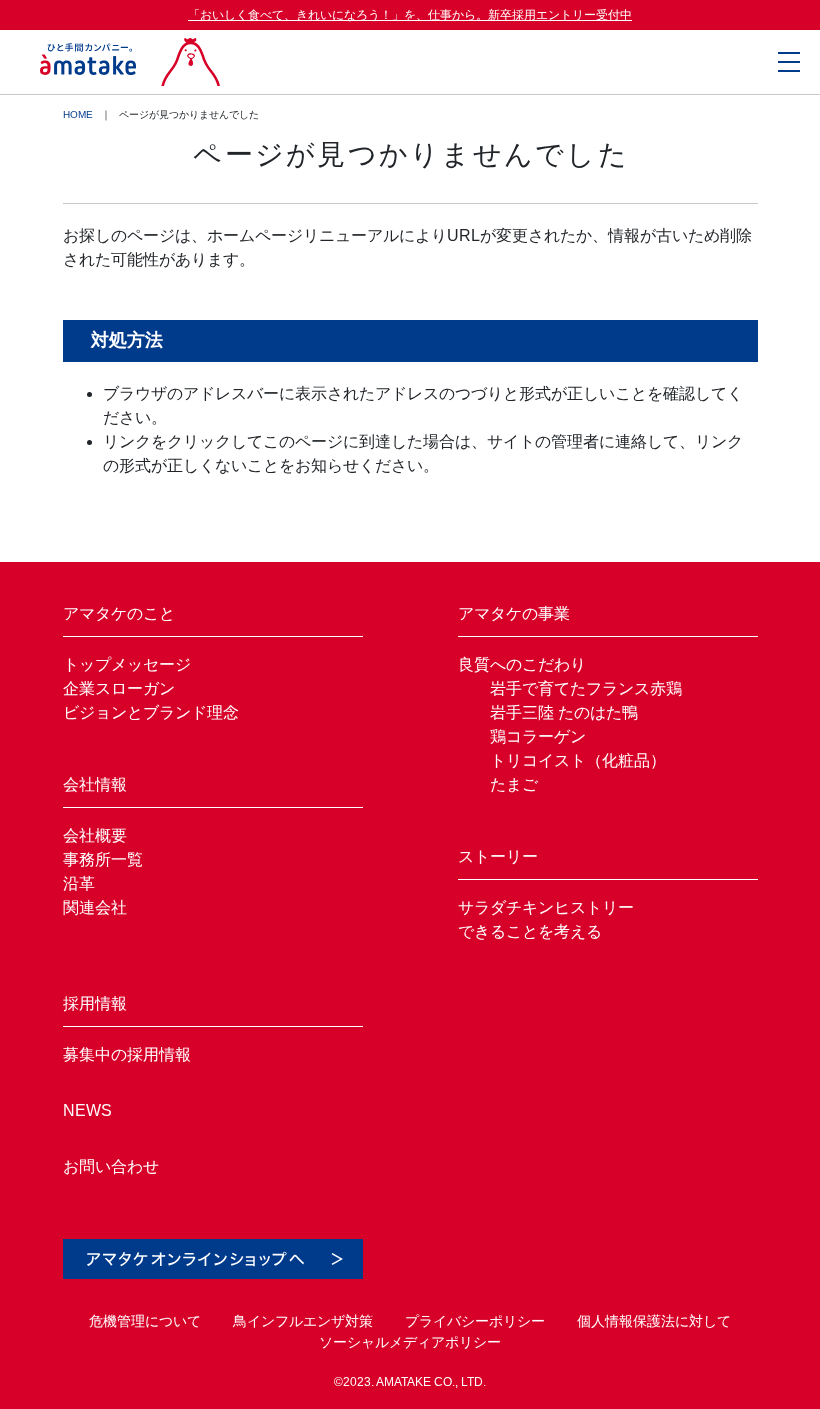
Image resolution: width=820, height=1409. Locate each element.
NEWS (87, 1110)
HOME (78, 114)
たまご (514, 784)
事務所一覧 (103, 859)
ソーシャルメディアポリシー (410, 1342)
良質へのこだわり (522, 664)
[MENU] (789, 62)
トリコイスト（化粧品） (578, 760)
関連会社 (95, 907)
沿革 (79, 883)
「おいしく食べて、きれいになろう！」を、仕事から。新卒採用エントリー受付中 (410, 15)
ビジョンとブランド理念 (151, 712)
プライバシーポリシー (475, 1321)
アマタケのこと (119, 613)
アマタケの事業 (514, 613)
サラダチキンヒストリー (546, 907)
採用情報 (95, 1003)
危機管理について (145, 1321)
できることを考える (530, 931)
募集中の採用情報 (127, 1054)
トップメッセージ (127, 664)
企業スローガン (119, 688)
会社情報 (95, 784)
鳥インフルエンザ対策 (303, 1321)
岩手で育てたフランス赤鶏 (586, 688)
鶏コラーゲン (538, 736)
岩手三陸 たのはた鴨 (564, 712)
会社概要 (95, 835)
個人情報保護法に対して (654, 1321)
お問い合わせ (111, 1166)
